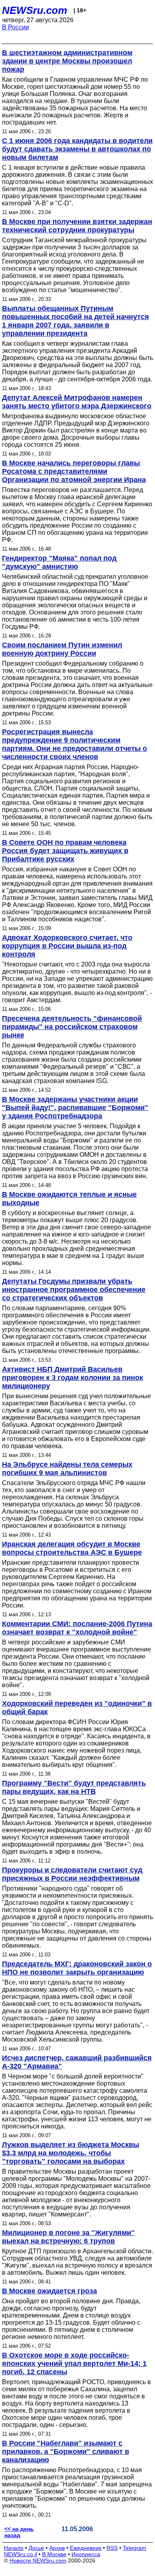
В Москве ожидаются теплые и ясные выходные (69, 1199)
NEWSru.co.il (20, 2554)
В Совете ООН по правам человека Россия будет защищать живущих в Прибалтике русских (65, 851)
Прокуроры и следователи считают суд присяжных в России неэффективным (72, 1874)
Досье (36, 2548)
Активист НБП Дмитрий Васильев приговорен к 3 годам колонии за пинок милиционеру (73, 1378)
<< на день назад (19, 2532)
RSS (112, 2548)
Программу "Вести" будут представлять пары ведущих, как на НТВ (74, 1787)
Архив (57, 2548)
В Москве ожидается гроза (49, 2291)
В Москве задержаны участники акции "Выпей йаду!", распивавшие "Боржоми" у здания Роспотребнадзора (75, 1108)
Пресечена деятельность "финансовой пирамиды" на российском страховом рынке (72, 1027)
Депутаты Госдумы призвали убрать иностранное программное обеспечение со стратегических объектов (74, 1290)
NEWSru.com (35, 10)
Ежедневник (86, 2548)
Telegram (135, 2548)
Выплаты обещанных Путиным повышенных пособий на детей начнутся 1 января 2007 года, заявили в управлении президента (76, 321)
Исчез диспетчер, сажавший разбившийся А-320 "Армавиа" (77, 2062)
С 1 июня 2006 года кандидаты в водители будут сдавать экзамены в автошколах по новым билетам (77, 149)
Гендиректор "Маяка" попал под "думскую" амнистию (59, 562)
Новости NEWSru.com (38, 2561)
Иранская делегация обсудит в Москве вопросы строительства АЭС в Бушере (72, 1548)
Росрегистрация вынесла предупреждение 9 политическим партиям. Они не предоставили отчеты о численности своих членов (75, 744)
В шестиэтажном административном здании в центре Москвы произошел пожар (67, 61)
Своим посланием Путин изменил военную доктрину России (62, 649)
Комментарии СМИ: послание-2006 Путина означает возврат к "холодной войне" (77, 1628)
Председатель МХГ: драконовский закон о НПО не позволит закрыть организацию (77, 1968)
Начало (14, 2548)
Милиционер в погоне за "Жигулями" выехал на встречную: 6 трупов (68, 2237)
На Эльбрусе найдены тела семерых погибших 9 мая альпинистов (67, 1469)
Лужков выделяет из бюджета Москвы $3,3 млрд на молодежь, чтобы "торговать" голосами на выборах (71, 2153)
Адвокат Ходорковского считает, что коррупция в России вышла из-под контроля (67, 946)
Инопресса (86, 2554)
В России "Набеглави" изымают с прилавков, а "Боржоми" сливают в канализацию (66, 2452)
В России (15, 27)
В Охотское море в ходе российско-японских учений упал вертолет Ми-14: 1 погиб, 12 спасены (74, 2364)
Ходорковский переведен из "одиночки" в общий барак (77, 1708)
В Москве (54, 2554)
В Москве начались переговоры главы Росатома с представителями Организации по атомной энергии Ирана (74, 471)
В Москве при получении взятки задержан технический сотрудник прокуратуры (77, 226)
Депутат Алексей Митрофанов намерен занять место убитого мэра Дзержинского (77, 402)
